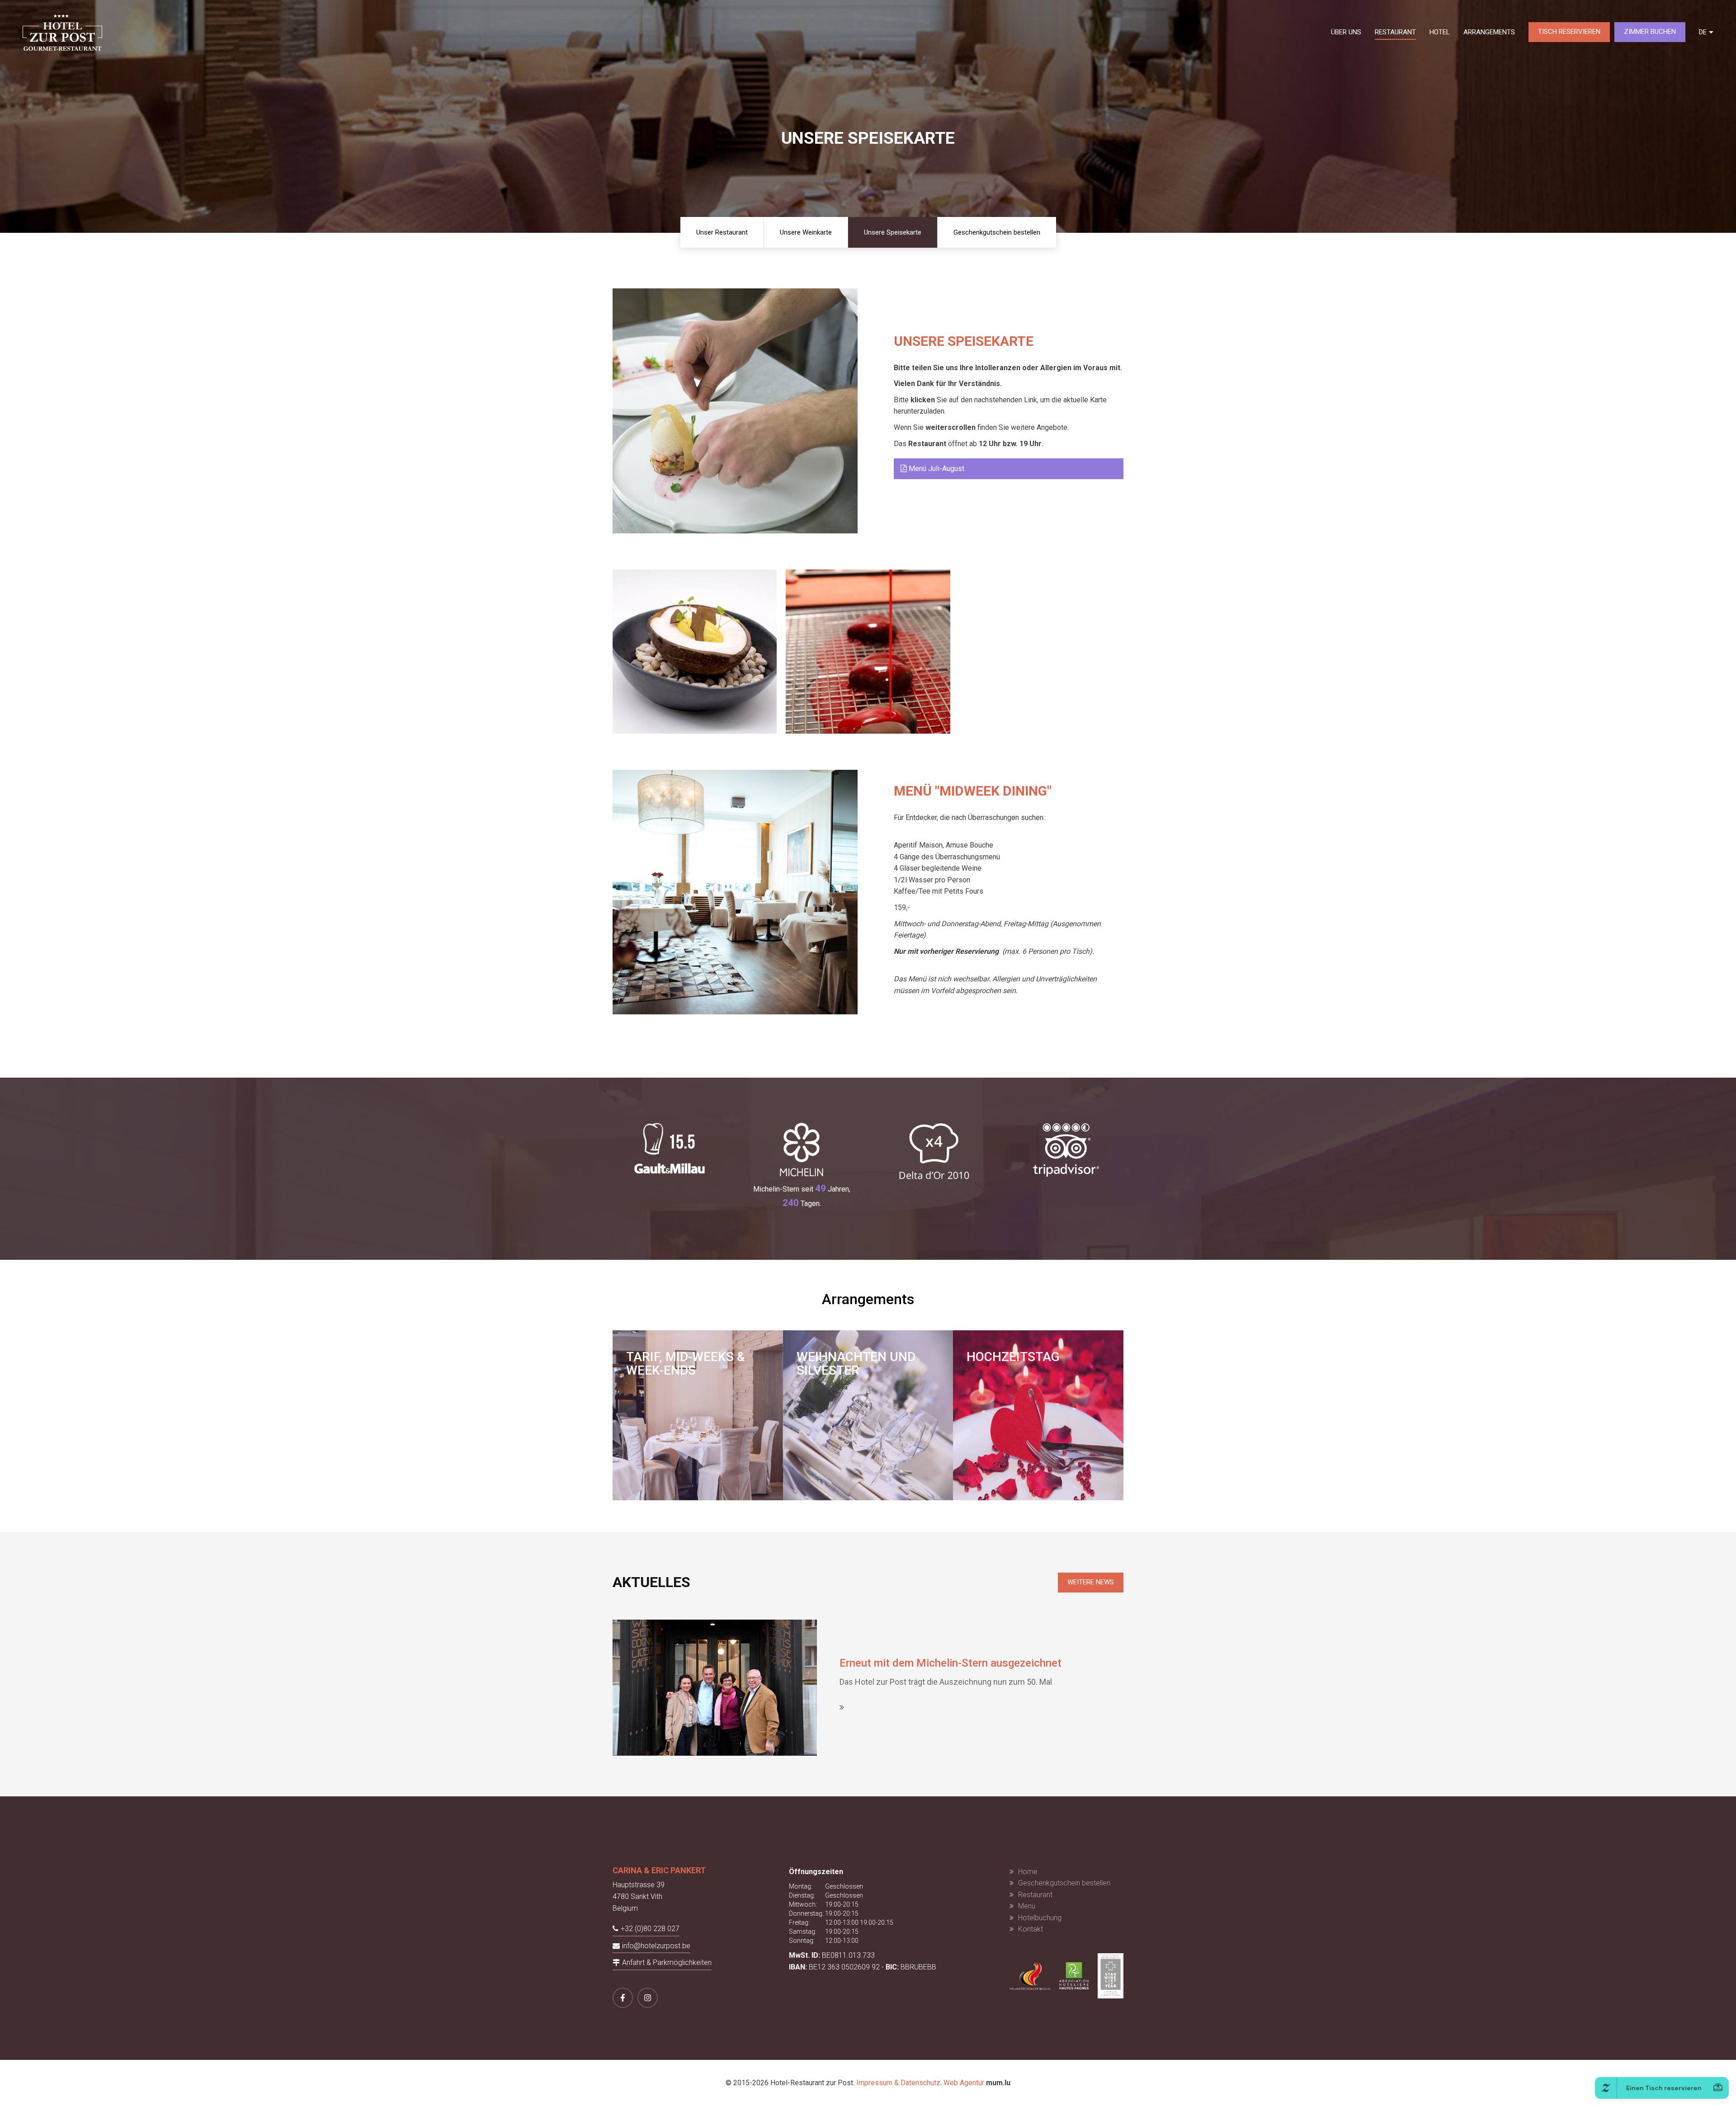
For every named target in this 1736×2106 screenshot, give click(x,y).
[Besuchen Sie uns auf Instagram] (648, 1998)
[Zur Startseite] (62, 32)
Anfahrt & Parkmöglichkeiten (667, 1962)
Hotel (1440, 32)
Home (1028, 1872)
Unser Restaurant (722, 232)
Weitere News (1091, 1582)
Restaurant (1395, 32)
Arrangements (1489, 32)
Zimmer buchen (1650, 32)
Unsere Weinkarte (806, 232)
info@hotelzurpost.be (656, 1946)
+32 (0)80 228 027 (650, 1929)
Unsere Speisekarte (893, 232)
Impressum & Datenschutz (898, 2083)
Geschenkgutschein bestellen (997, 232)
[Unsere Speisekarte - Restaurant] (695, 652)
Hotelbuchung (1040, 1918)
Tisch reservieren (1569, 32)
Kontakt (1031, 1929)
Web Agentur (964, 2083)
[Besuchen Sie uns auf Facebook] (623, 1998)
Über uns (1346, 32)
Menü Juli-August (936, 469)
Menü (1027, 1906)
